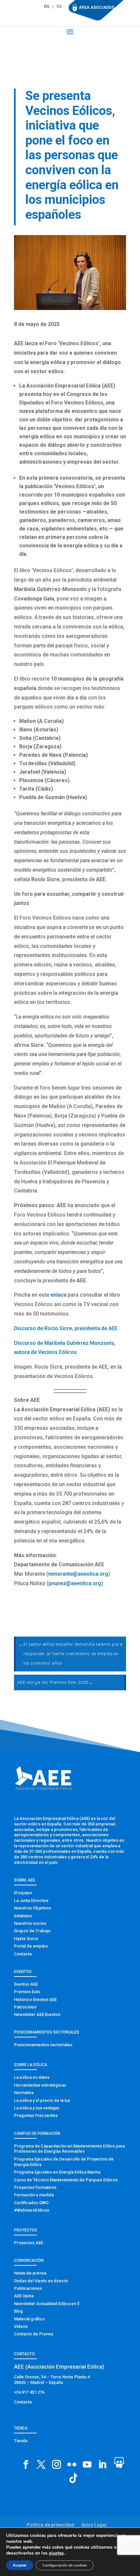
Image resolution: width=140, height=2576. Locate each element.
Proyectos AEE (28, 2243)
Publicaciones (28, 2288)
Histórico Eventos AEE (35, 1999)
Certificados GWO (31, 2203)
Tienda (21, 2441)
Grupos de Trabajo (32, 1931)
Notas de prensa (30, 2273)
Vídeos (21, 2326)
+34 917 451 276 (29, 2392)
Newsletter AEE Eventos (37, 2014)
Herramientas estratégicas (40, 2085)
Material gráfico (29, 2319)
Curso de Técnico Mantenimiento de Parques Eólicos (66, 2180)
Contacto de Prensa (34, 2334)
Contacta (23, 1954)
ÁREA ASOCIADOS (97, 7)
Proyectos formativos (35, 2187)
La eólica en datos (32, 2077)
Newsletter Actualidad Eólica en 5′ (47, 2304)
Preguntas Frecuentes (36, 2115)
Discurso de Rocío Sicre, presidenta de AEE (66, 1328)
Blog (18, 2311)
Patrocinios (25, 2007)
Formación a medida (34, 2195)
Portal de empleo (31, 1946)
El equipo (23, 1893)
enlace (58, 1295)
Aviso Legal (94, 2525)
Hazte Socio (26, 1939)
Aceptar (20, 2565)
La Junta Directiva (31, 1900)
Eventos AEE (26, 1984)
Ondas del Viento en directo (41, 2281)
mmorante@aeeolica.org (78, 1574)
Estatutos (23, 1916)
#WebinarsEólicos (32, 2210)
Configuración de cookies (65, 2565)
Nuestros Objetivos (33, 1908)
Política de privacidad (50, 2525)
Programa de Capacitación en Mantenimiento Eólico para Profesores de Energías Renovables (69, 2149)
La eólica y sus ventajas (37, 2108)
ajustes (56, 2553)
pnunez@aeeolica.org (75, 1583)
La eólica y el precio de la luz (42, 2100)
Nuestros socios (30, 1923)
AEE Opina (24, 2296)
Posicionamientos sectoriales (43, 2045)
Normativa (24, 2093)
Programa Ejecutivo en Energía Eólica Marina (57, 2172)
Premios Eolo (27, 1992)
